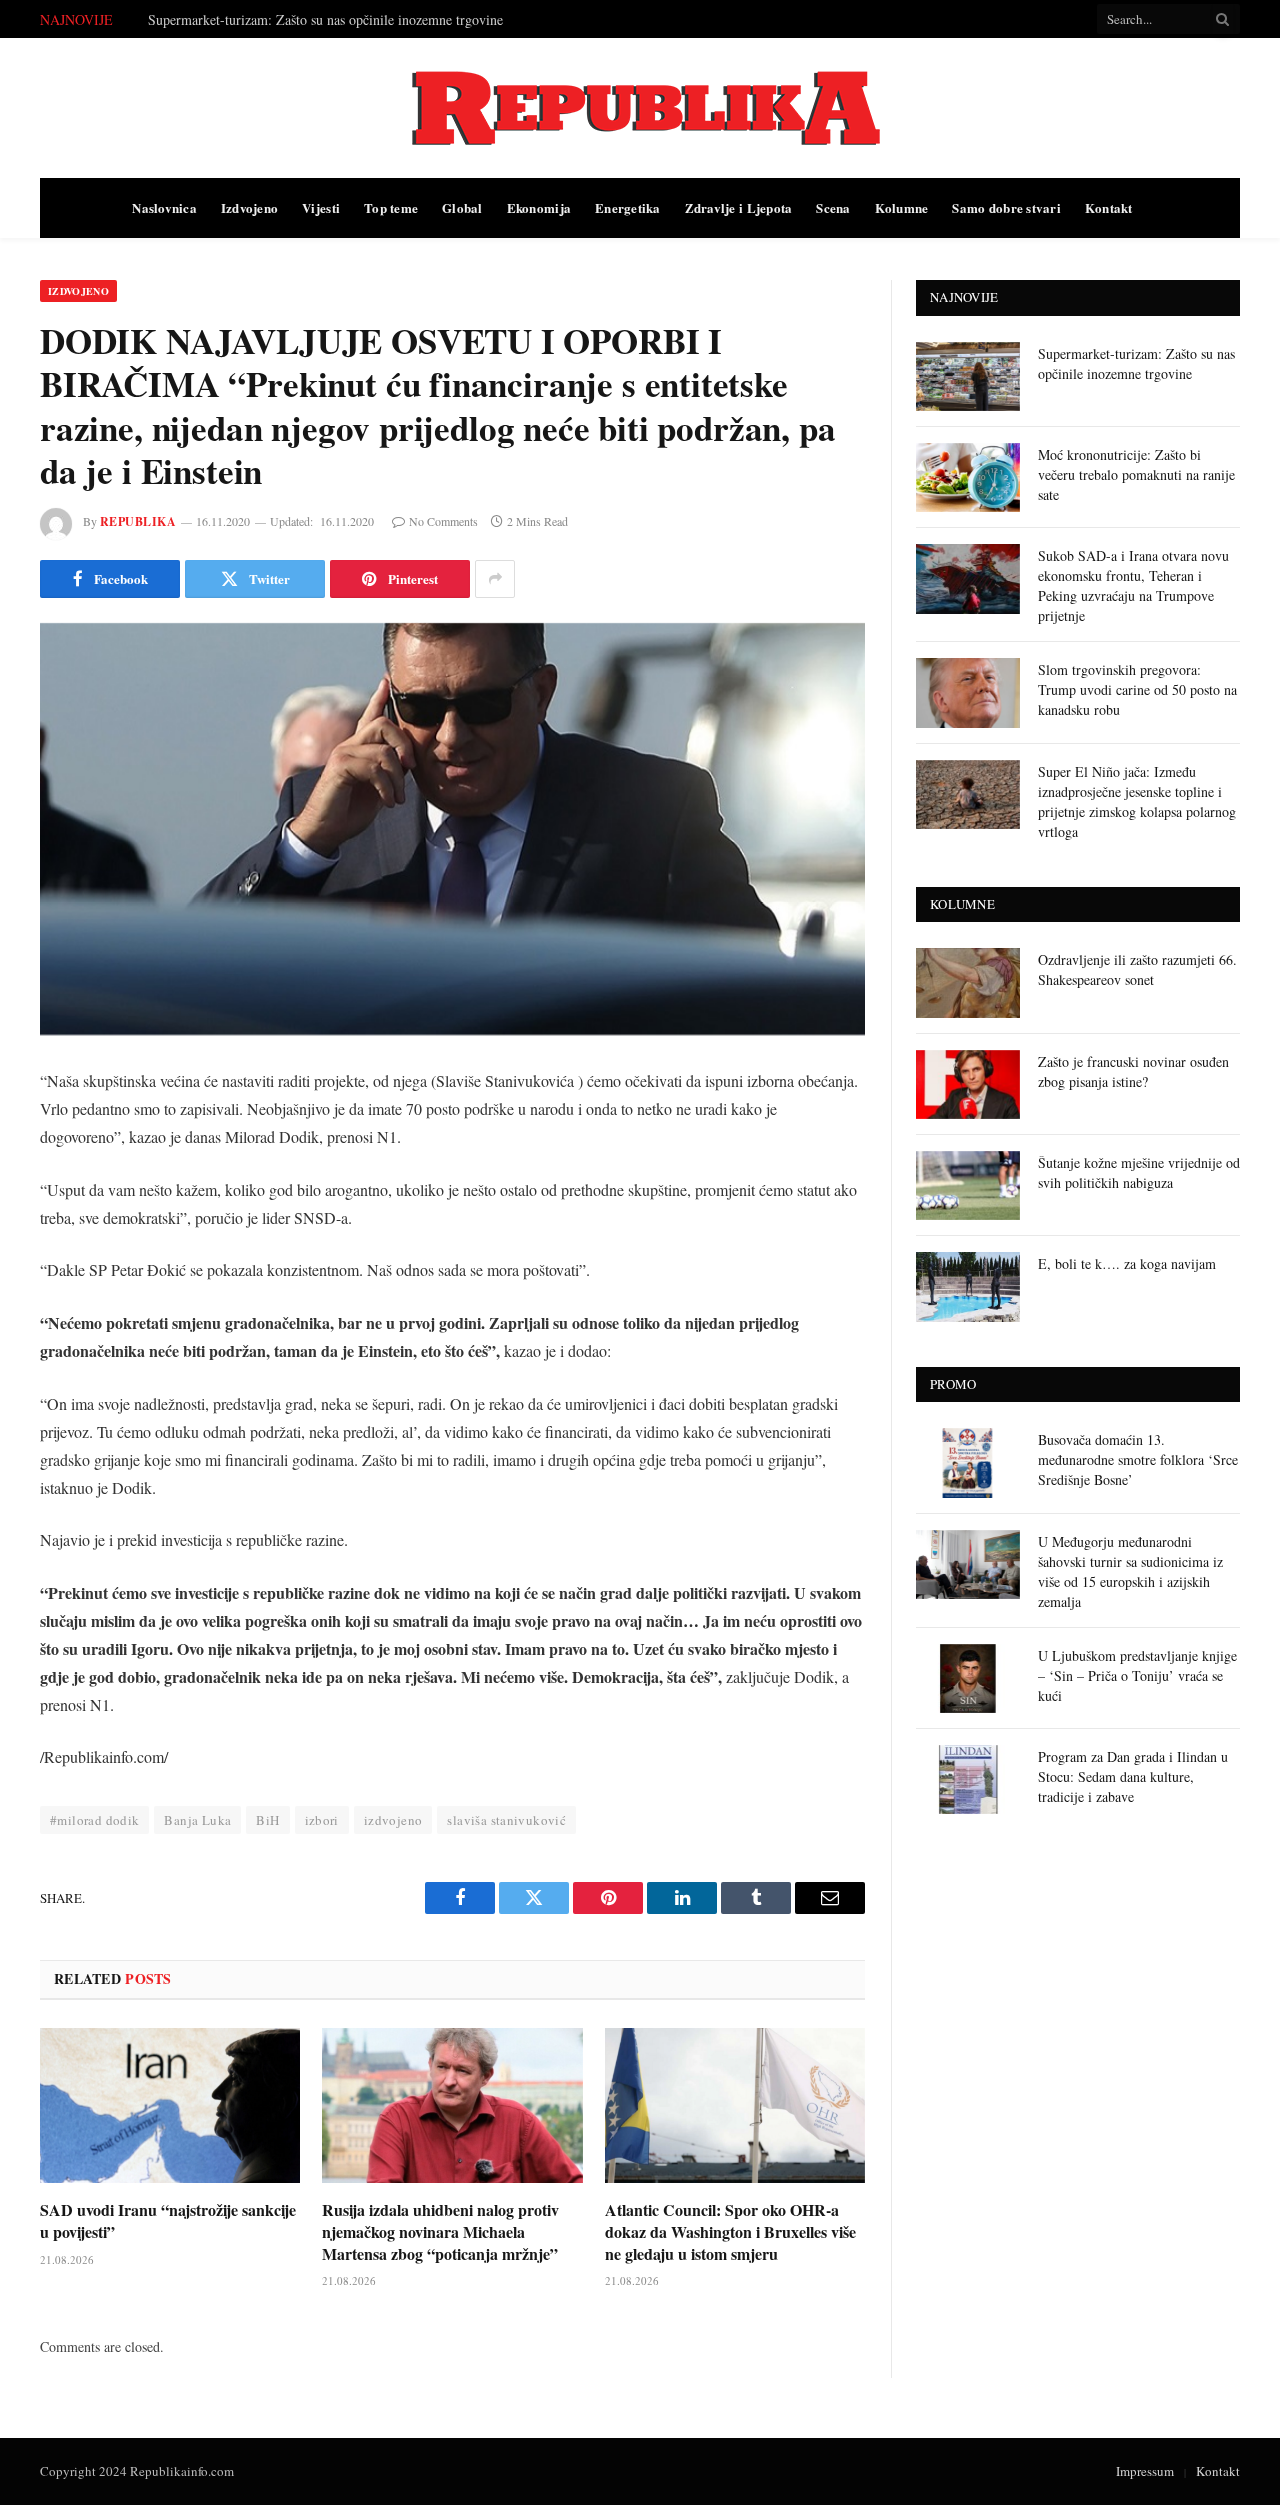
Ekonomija (539, 207)
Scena (833, 207)
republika (138, 521)
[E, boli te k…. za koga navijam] (968, 1286)
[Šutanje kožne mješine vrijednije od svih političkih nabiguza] (968, 1185)
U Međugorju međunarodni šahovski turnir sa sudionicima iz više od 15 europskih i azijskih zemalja (1130, 1571)
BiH (267, 1820)
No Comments (443, 521)
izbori (322, 1820)
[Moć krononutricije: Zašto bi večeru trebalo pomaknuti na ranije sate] (968, 477)
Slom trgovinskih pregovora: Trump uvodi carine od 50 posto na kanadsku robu (1137, 689)
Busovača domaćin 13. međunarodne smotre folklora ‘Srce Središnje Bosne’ (1138, 1459)
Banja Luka (197, 1820)
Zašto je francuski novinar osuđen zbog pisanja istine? (1133, 1071)
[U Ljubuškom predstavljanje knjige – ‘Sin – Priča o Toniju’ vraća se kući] (968, 1678)
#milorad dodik (94, 1820)
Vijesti (321, 207)
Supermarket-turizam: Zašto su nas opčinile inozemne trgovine (1136, 363)
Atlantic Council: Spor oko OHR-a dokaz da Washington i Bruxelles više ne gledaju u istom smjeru (730, 2231)
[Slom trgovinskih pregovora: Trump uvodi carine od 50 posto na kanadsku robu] (968, 692)
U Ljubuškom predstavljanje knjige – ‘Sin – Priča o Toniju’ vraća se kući (1137, 1675)
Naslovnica (164, 207)
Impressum (1145, 2471)
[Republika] (640, 108)
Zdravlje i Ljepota (739, 207)
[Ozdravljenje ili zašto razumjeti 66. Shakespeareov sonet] (968, 982)
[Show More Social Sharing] (495, 579)
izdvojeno (393, 1820)
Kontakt (1109, 207)
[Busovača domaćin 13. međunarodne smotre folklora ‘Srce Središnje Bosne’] (968, 1462)
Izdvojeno (249, 207)
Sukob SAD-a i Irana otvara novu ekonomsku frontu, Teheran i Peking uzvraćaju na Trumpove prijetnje (1133, 585)
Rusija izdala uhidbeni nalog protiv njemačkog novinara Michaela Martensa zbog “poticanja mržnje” (440, 2231)
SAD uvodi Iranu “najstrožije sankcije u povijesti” (168, 2221)
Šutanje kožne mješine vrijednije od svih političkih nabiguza (1139, 1172)
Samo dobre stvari (1006, 207)
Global (462, 207)
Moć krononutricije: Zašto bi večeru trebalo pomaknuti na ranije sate (342, 20)
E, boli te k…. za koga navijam (1127, 1263)
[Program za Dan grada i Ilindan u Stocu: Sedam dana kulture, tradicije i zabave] (968, 1779)
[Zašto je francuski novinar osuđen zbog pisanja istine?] (968, 1084)
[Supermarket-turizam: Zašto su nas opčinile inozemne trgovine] (968, 376)
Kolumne (902, 207)
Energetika (628, 207)
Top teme (391, 207)
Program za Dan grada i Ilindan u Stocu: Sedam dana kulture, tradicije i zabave (1133, 1776)
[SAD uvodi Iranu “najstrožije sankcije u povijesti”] (170, 2105)
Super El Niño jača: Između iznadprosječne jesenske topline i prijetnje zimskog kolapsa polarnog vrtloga (1137, 801)
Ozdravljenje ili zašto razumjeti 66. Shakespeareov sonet (1137, 969)
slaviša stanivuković (506, 1820)
